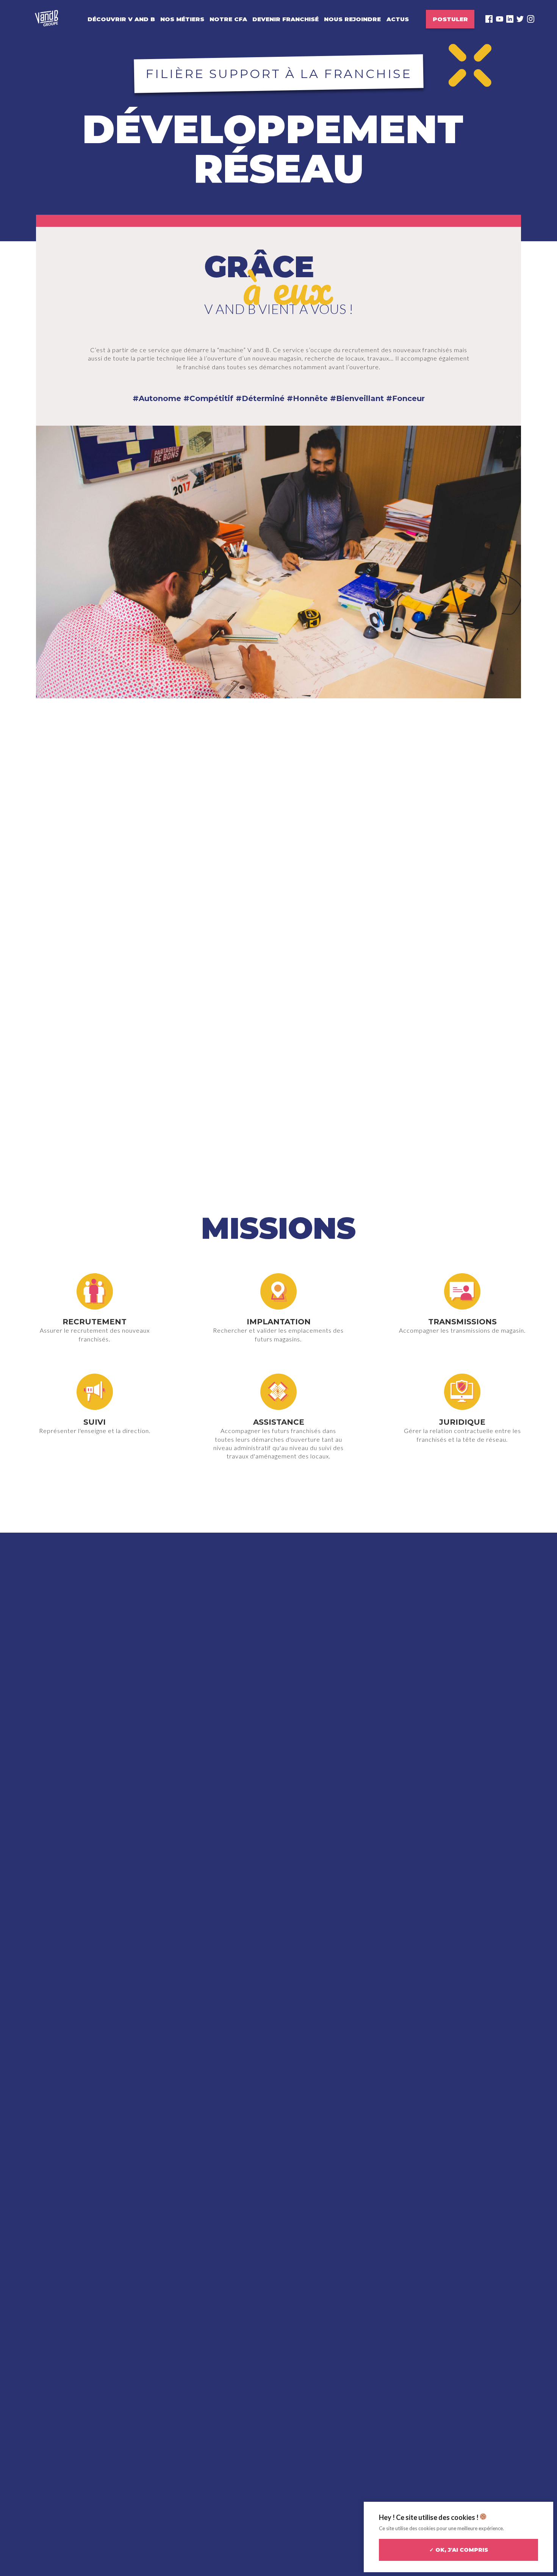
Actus (398, 19)
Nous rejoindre (352, 19)
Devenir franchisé (286, 19)
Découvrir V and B (121, 19)
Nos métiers (182, 19)
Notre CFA (228, 19)
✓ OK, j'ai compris (459, 2550)
